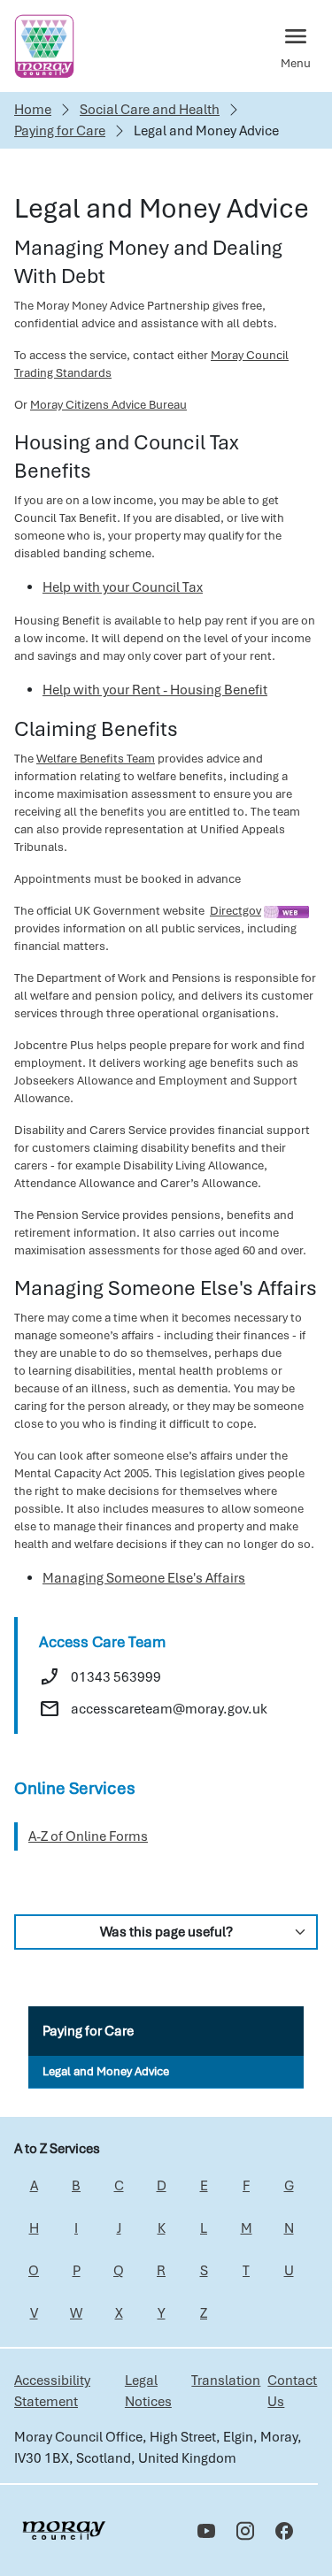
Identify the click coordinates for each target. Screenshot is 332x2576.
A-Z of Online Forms (88, 1836)
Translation (226, 2380)
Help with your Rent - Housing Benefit (155, 690)
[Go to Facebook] (284, 2531)
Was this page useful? (166, 1932)
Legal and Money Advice (106, 2071)
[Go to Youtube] (206, 2531)
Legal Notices (148, 2391)
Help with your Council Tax (123, 587)
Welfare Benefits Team (96, 759)
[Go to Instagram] (245, 2531)
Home (33, 110)
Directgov (235, 911)
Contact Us (292, 2391)
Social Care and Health (150, 110)
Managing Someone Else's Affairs (144, 1578)
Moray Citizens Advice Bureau (108, 405)
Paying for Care (60, 131)
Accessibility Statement (52, 2391)
